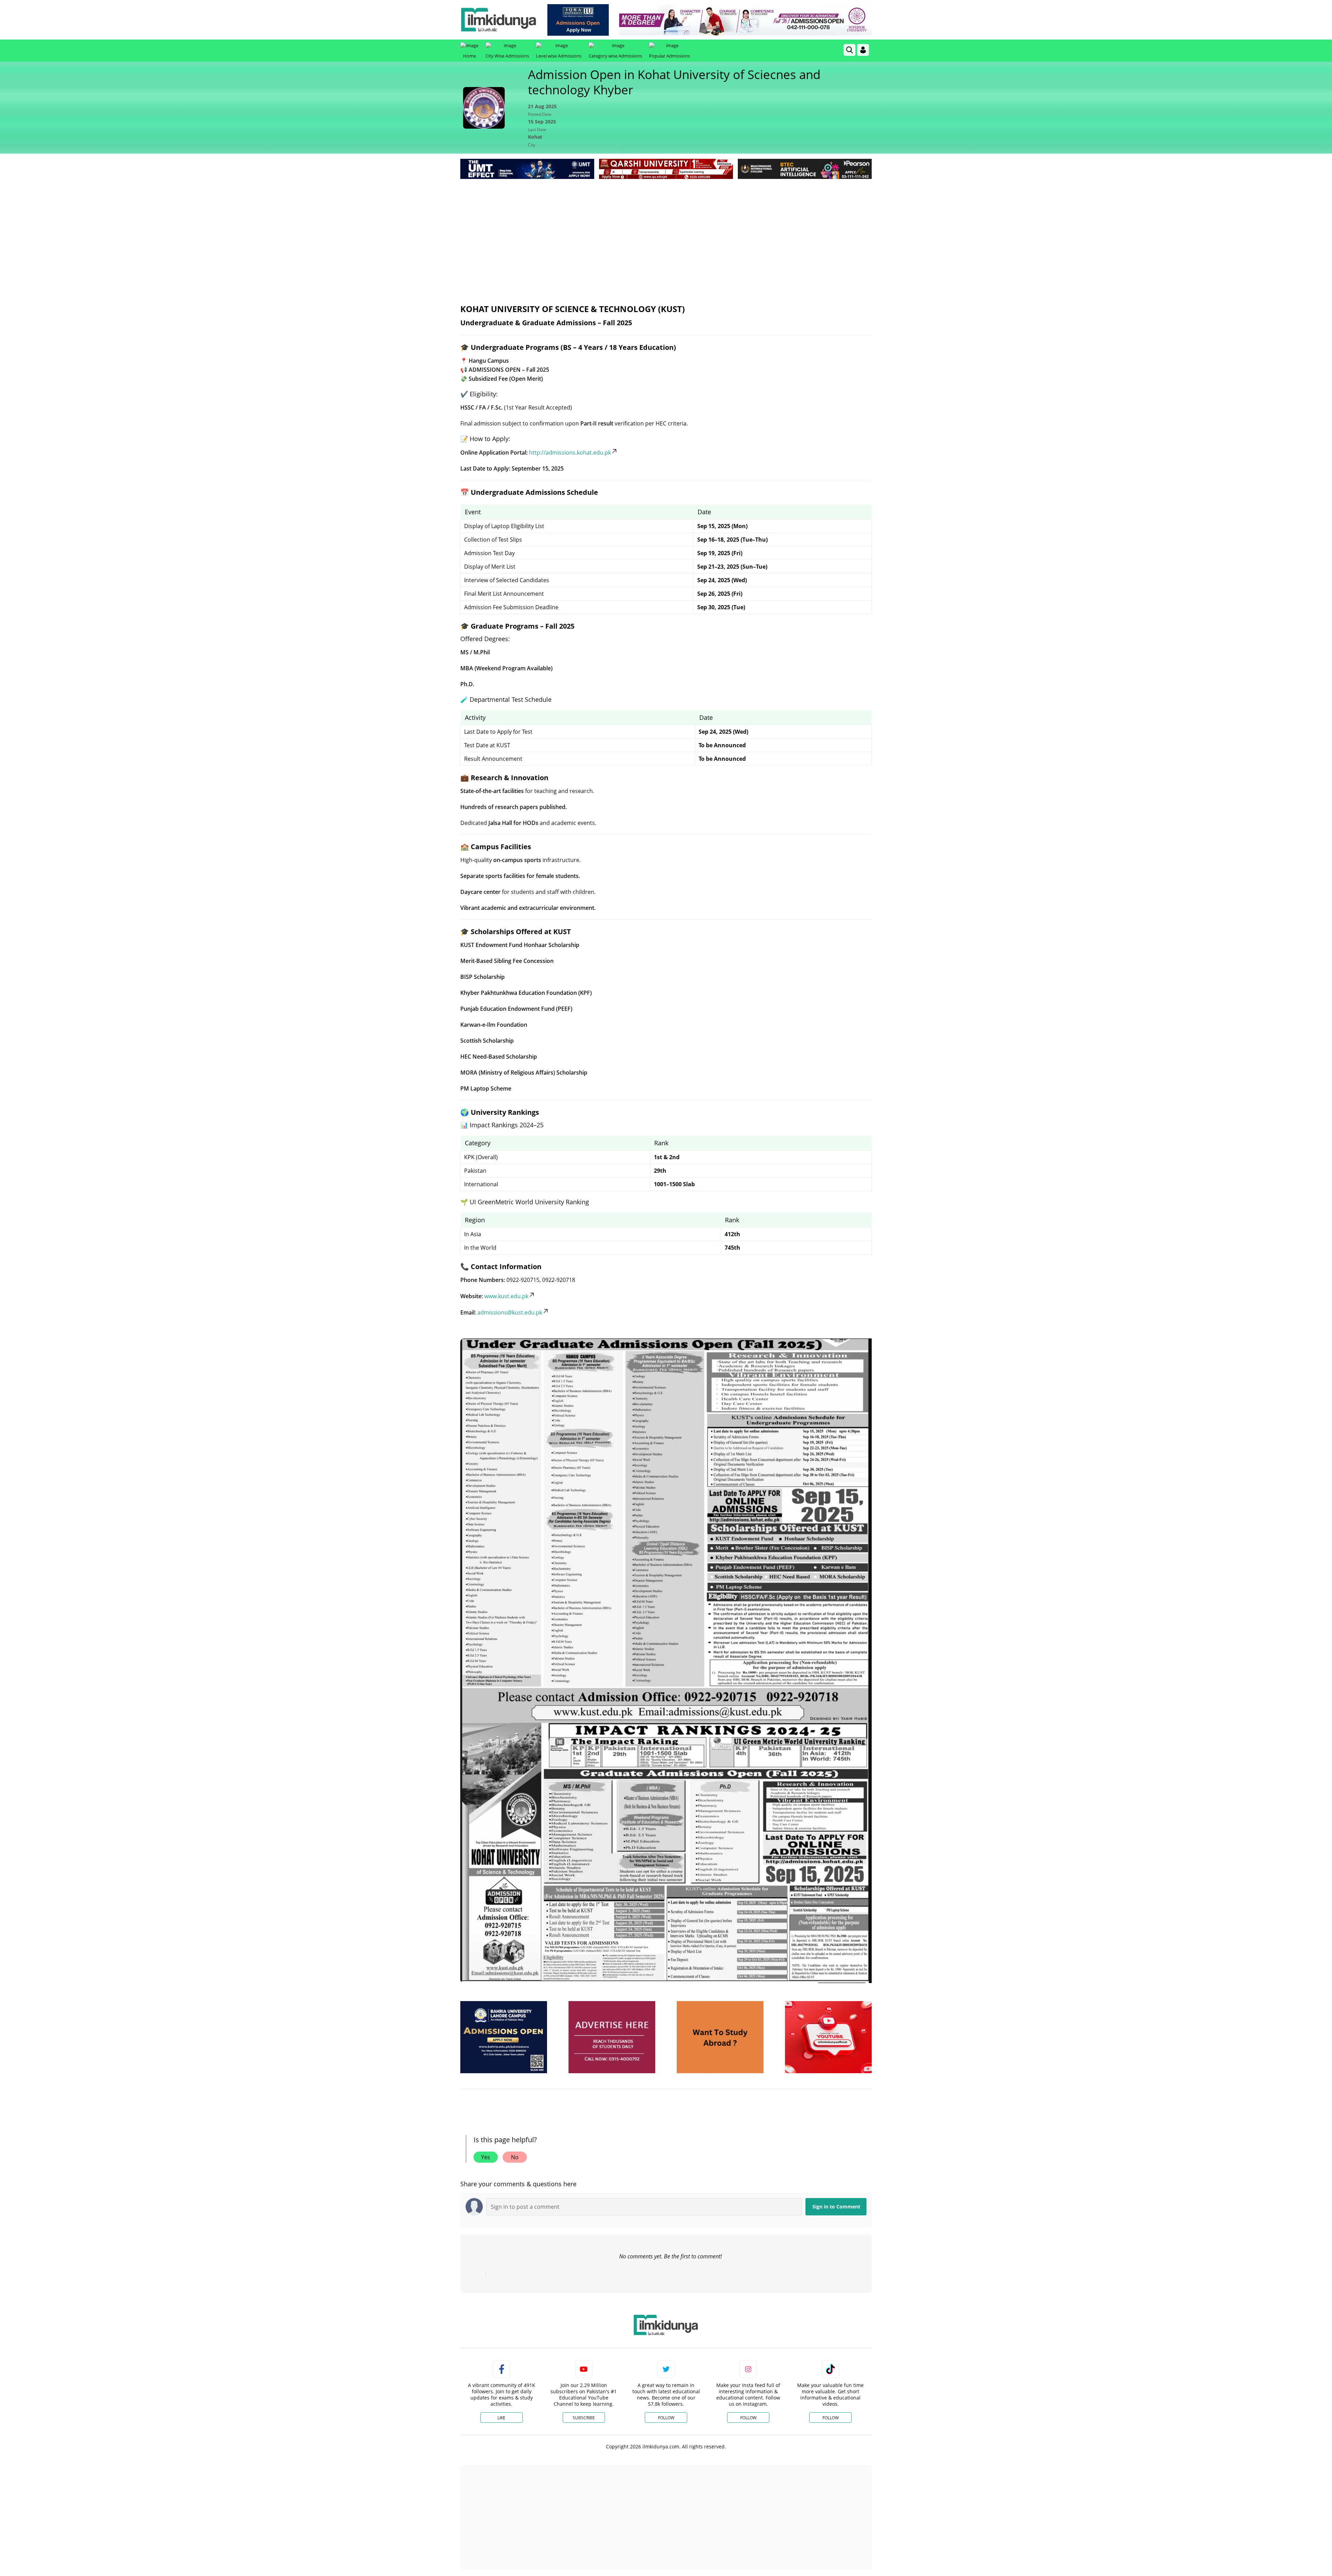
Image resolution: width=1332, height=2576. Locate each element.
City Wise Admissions (507, 56)
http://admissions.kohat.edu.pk (570, 453)
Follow (666, 2418)
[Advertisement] (666, 233)
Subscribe (584, 2418)
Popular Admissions (669, 56)
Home (469, 56)
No (515, 2157)
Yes (486, 2157)
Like (501, 2418)
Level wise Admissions (559, 56)
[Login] (863, 50)
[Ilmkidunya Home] (498, 20)
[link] (578, 20)
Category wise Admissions (615, 56)
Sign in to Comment (836, 2207)
